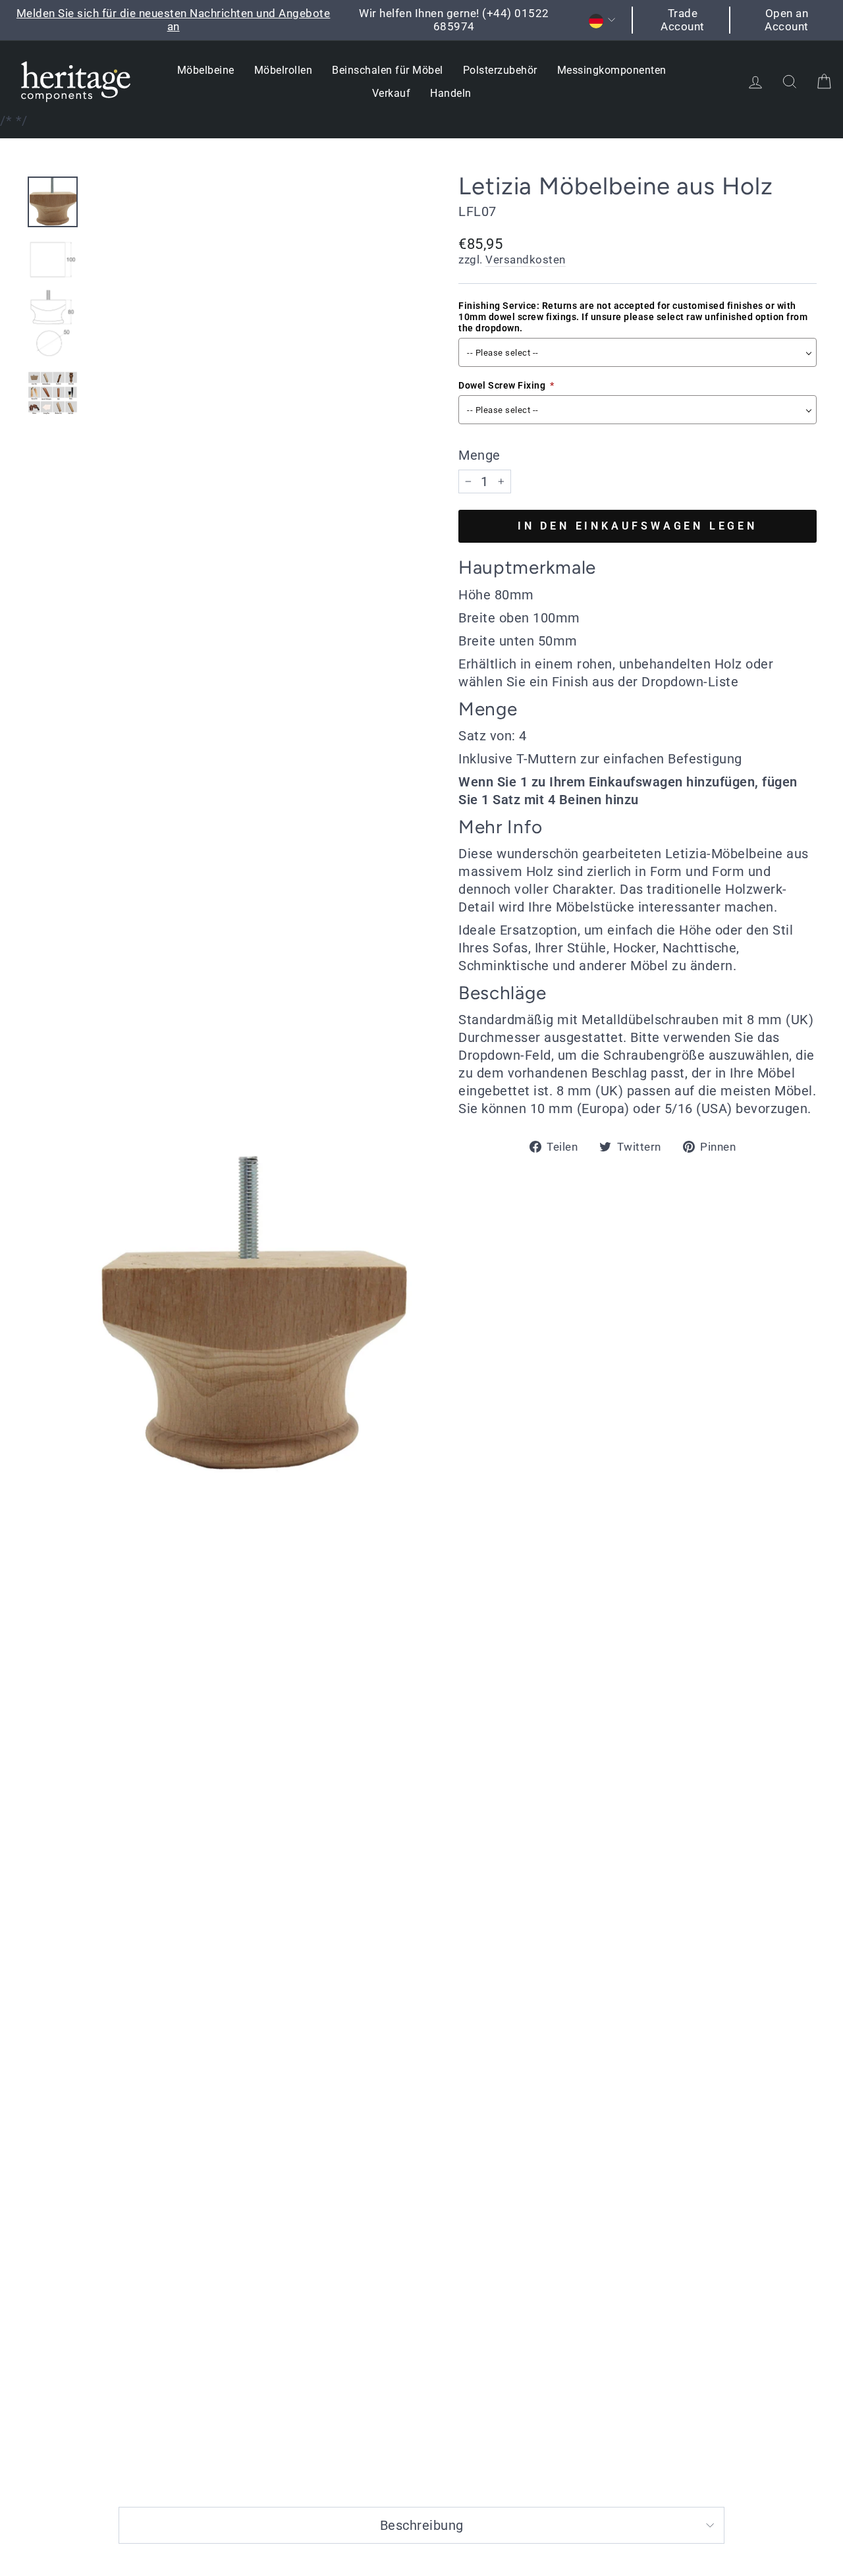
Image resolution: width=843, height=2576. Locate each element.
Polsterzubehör (500, 70)
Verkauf (392, 93)
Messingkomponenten (612, 70)
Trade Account (683, 20)
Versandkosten (526, 260)
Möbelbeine (206, 70)
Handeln (451, 93)
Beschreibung (422, 2525)
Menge (479, 455)
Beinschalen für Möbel (388, 70)
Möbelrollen (284, 70)
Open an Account (787, 20)
